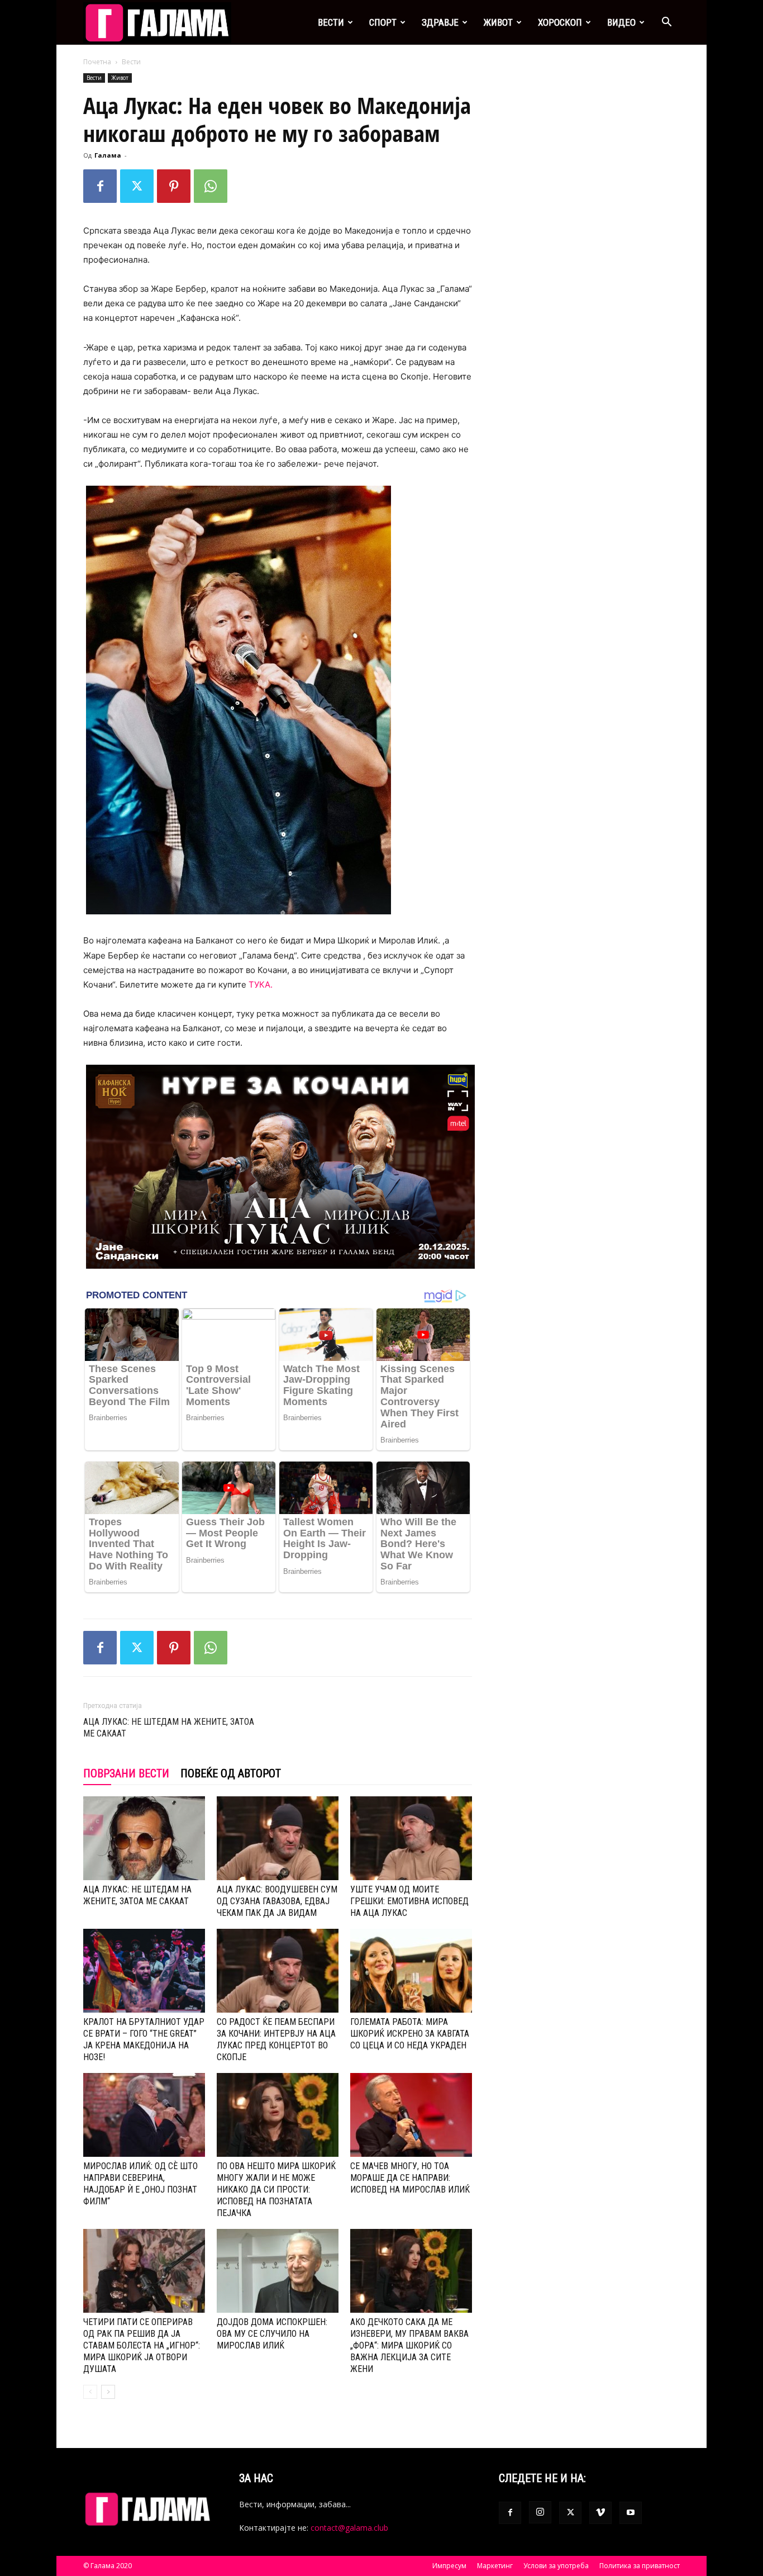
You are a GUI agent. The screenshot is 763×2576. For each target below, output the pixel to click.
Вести (331, 22)
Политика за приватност (640, 2566)
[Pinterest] (174, 186)
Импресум (449, 2566)
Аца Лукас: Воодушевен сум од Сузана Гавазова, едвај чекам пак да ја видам (277, 1901)
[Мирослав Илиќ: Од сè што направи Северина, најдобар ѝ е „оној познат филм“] (144, 2115)
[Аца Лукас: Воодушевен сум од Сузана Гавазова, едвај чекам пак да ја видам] (278, 1838)
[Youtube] (631, 2513)
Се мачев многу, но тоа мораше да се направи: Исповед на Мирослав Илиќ (410, 2178)
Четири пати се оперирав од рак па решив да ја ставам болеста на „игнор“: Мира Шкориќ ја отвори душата (142, 2345)
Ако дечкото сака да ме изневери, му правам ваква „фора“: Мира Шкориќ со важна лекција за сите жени (409, 2345)
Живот (498, 22)
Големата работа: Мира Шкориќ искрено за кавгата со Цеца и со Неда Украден (410, 2034)
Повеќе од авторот (231, 1773)
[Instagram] (540, 2512)
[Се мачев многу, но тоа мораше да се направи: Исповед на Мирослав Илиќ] (411, 2115)
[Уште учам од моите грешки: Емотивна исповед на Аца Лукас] (411, 1838)
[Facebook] (100, 186)
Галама (108, 155)
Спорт (383, 22)
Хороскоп (560, 22)
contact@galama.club (349, 2528)
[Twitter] (137, 186)
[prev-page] (90, 2392)
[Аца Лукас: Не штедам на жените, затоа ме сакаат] (144, 1838)
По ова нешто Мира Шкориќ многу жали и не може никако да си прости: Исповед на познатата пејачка (276, 2190)
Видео (621, 22)
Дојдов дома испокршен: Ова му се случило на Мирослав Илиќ (272, 2334)
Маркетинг (495, 2566)
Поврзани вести (126, 1773)
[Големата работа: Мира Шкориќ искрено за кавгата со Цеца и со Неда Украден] (411, 1971)
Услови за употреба (556, 2566)
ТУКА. (263, 985)
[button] (666, 23)
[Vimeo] (600, 2513)
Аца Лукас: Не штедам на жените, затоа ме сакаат (169, 1728)
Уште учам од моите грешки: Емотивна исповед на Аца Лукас (409, 1901)
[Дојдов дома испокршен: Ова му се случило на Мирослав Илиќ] (278, 2271)
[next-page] (108, 2392)
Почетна (97, 62)
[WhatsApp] (211, 186)
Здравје (440, 22)
